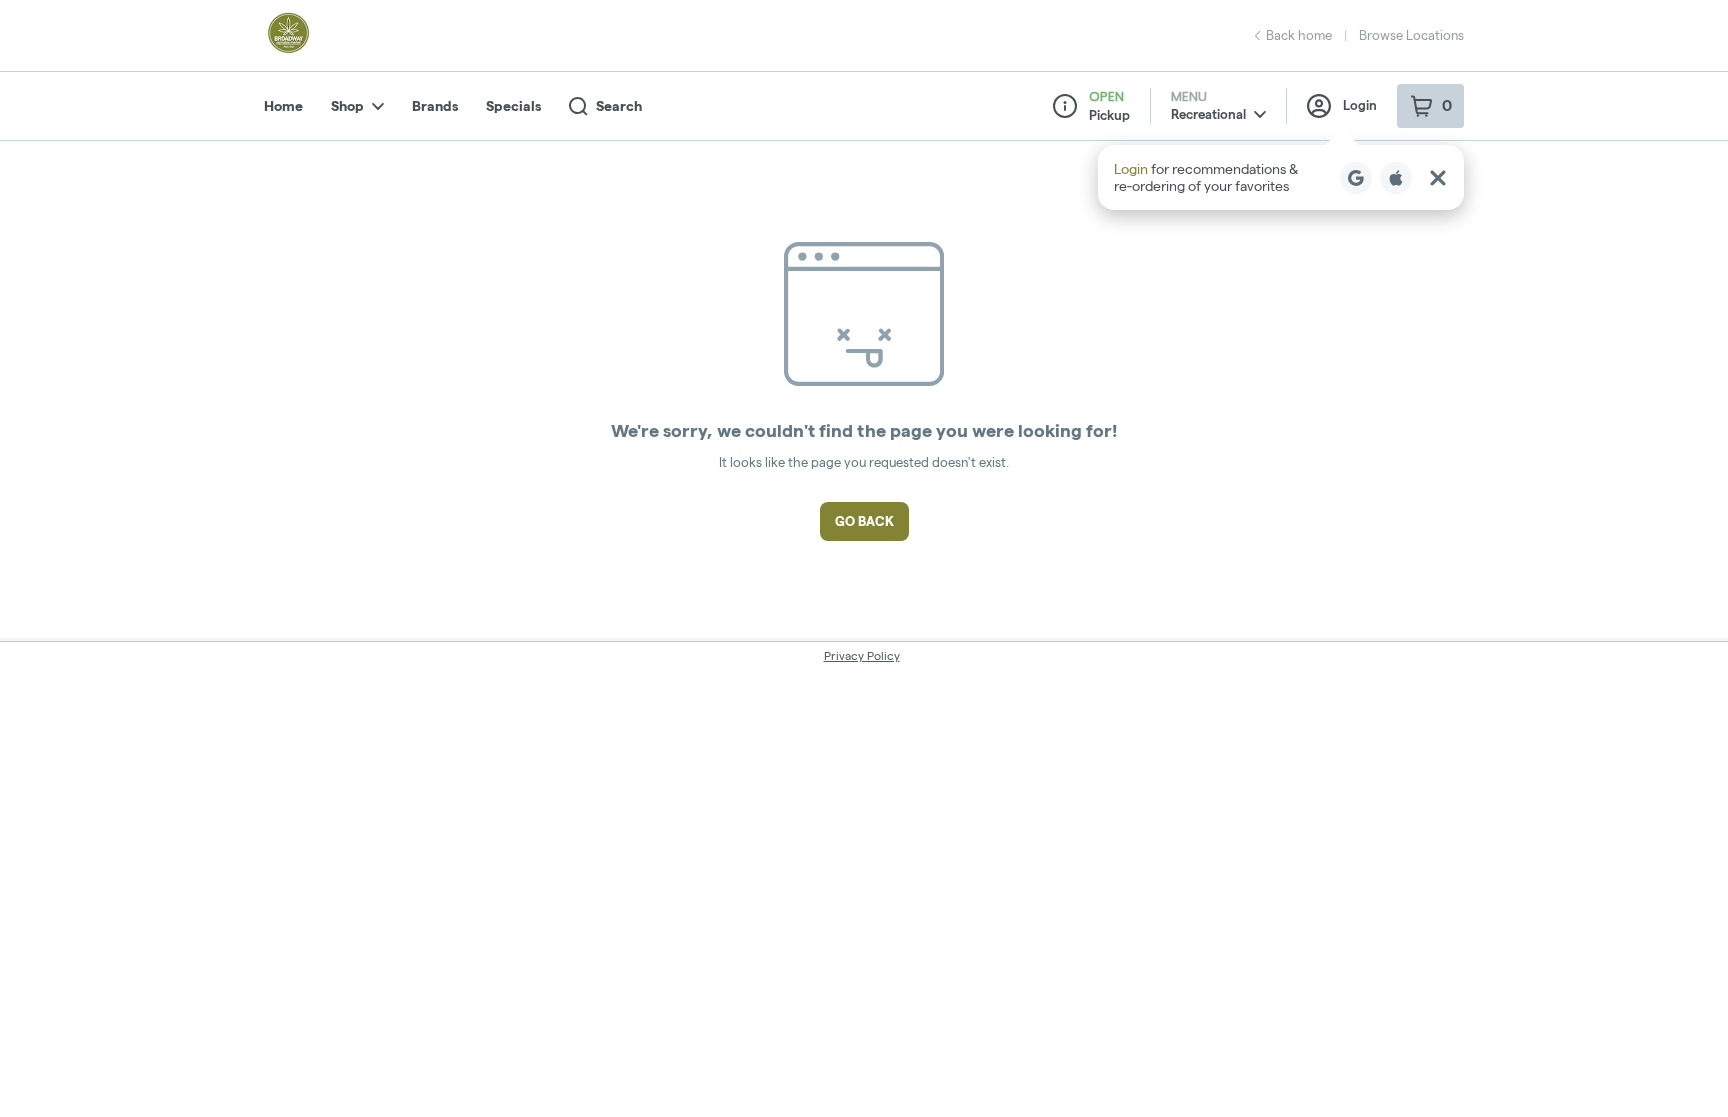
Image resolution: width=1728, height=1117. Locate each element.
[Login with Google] (1356, 178)
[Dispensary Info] (1065, 106)
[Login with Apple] (1396, 178)
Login (1360, 105)
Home (283, 106)
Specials (513, 106)
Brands (435, 106)
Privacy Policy (862, 655)
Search (619, 106)
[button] (1281, 177)
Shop (347, 106)
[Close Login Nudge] (1438, 178)
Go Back (864, 521)
